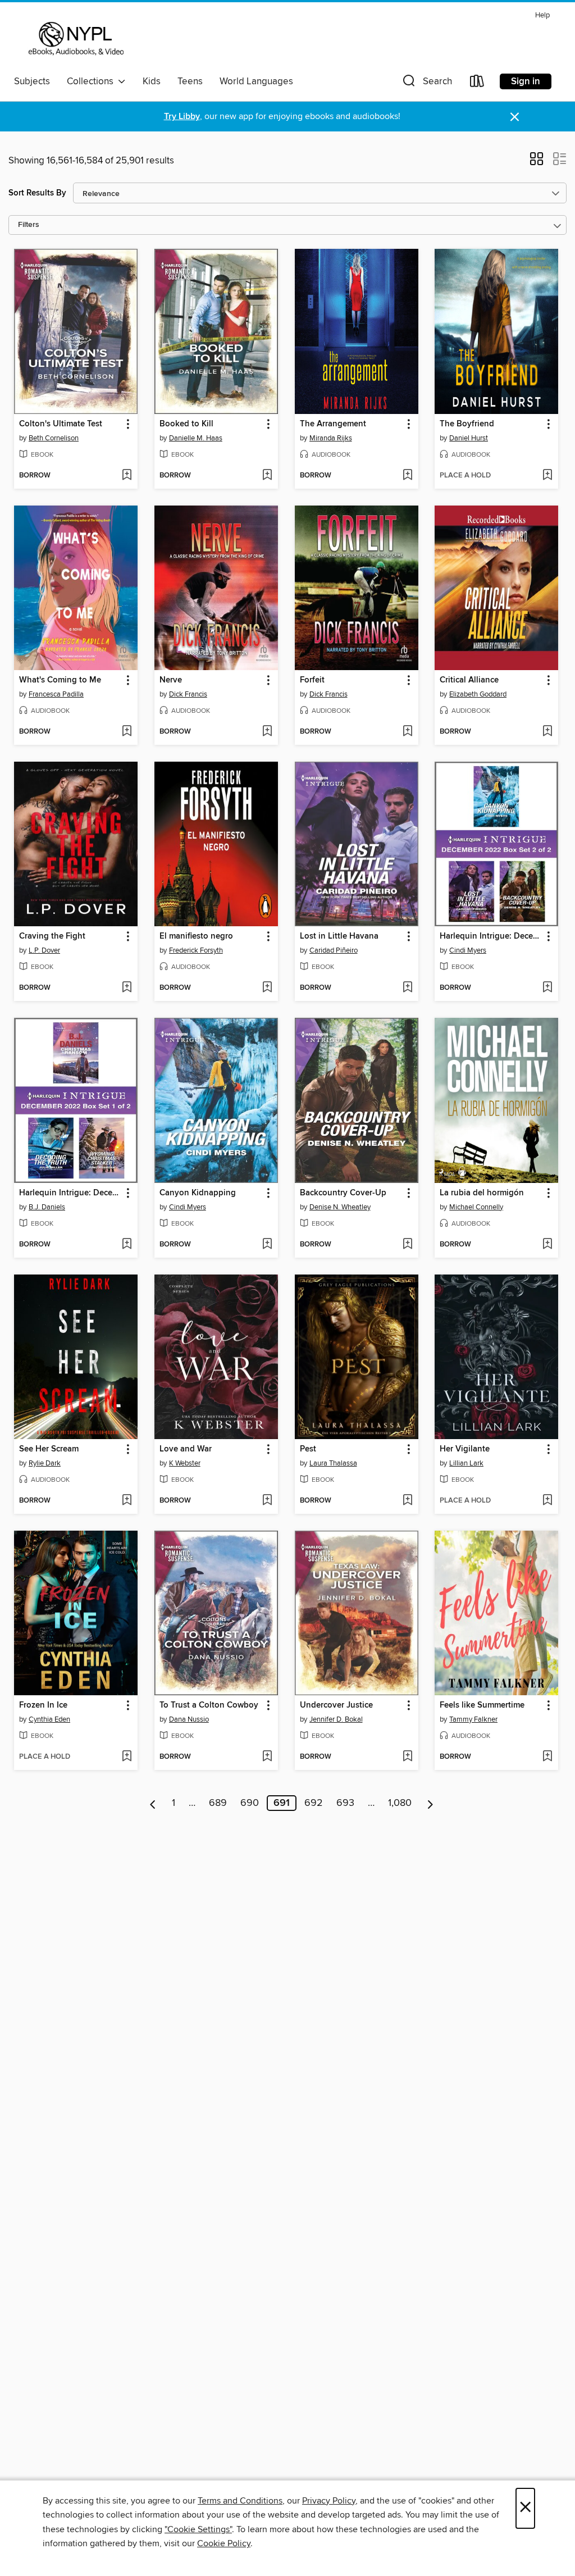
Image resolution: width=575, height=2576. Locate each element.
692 (314, 1803)
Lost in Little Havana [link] (339, 936)
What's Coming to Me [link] (60, 680)
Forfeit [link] (312, 680)
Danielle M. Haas (196, 438)
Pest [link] (308, 1449)
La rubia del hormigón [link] (482, 1193)
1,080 (400, 1803)
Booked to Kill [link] (186, 424)
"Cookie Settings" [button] (198, 2529)
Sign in (526, 81)
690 (250, 1803)
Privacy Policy (329, 2501)
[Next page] (430, 1803)
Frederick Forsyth (196, 950)
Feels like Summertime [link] (482, 1705)
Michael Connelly (476, 1207)
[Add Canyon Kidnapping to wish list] (267, 1245)
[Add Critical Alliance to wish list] (547, 732)
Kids (152, 81)
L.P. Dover (44, 950)
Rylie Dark (45, 1463)
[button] (426, 83)
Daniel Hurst (469, 438)
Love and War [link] (186, 1449)
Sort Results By (37, 193)
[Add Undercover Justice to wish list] (407, 1757)
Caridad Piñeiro (334, 950)
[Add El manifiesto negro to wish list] (267, 988)
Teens (190, 81)
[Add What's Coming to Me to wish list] (127, 732)
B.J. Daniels (47, 1207)
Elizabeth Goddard (478, 694)
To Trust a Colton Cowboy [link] (209, 1705)
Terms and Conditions (240, 2501)
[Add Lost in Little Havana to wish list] (407, 988)
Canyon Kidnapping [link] (198, 1193)
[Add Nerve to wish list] (267, 732)
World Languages (256, 81)
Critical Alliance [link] (469, 680)
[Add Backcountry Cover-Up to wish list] (407, 1245)
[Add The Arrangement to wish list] (407, 476)
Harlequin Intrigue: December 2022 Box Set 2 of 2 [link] (491, 936)
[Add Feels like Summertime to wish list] (547, 1757)
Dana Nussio (189, 1719)
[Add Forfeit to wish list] (407, 732)
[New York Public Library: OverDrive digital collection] (75, 39)
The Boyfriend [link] (467, 424)
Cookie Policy (224, 2543)
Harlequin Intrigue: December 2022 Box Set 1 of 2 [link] (70, 1193)
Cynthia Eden (49, 1719)
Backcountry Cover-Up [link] (343, 1193)
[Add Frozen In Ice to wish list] (127, 1757)
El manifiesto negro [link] (196, 936)
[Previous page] (153, 1803)
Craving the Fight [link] (52, 936)
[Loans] (477, 83)
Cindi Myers (468, 950)
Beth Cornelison (54, 438)
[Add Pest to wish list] (407, 1501)
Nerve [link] (171, 680)
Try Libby (182, 117)
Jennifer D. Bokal (336, 1719)
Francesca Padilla (56, 694)
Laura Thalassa (333, 1463)
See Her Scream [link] (49, 1449)
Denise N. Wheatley (340, 1207)
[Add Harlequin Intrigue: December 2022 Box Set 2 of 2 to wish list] (547, 988)
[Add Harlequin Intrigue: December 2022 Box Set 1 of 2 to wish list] (127, 1245)
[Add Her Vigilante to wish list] (547, 1501)
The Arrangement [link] (333, 424)
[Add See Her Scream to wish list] (127, 1501)
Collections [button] (92, 81)
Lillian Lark (466, 1463)
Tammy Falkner (473, 1719)
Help (542, 15)
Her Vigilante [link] (465, 1449)
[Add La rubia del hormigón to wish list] (547, 1245)
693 (345, 1803)
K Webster (185, 1463)
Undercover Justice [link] (336, 1705)
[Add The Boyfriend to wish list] (547, 476)
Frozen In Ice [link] (43, 1705)
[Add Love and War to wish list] (267, 1501)
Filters (29, 225)
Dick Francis (188, 694)
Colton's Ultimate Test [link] (61, 424)
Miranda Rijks (331, 438)
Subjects (32, 81)
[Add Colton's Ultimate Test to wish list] (127, 476)
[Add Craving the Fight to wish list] (127, 988)
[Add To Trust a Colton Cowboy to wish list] (267, 1757)
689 (218, 1803)
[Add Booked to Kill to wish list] (267, 476)
